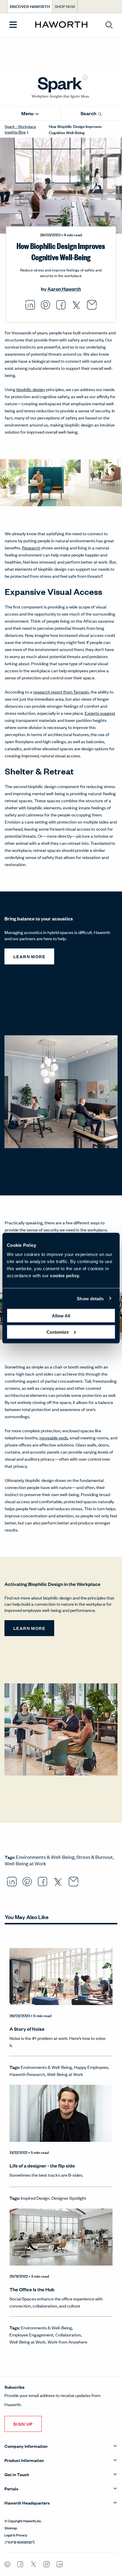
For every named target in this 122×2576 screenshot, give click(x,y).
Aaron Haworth (64, 289)
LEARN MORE (29, 1628)
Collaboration (68, 2335)
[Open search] (109, 25)
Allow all (61, 1316)
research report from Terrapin (61, 692)
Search (89, 113)
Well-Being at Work (25, 1863)
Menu (28, 113)
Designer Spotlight (69, 2198)
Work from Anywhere (68, 2342)
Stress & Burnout (95, 1857)
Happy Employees (91, 2067)
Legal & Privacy (16, 2535)
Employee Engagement (31, 2335)
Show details (90, 1298)
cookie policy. (65, 1276)
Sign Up (23, 2424)
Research (31, 547)
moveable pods (54, 1437)
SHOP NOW (65, 6)
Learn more (29, 956)
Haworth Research (27, 2074)
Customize (58, 1332)
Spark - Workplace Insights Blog (20, 129)
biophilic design (31, 389)
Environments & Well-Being (45, 1857)
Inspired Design (35, 2198)
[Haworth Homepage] (61, 25)
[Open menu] (13, 25)
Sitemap (11, 2528)
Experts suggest (100, 713)
